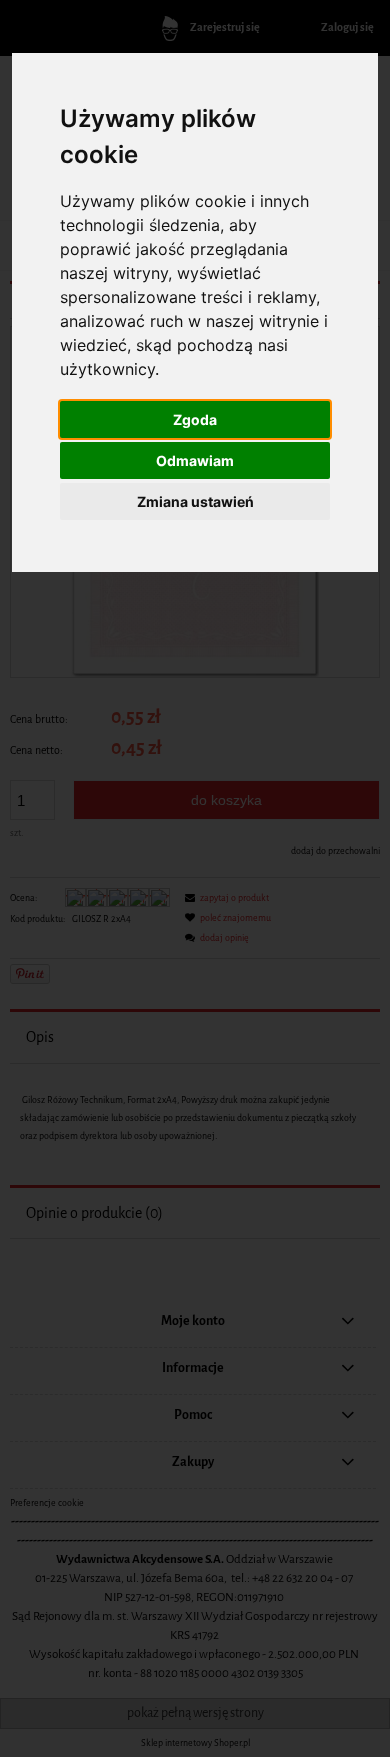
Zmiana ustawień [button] (195, 501)
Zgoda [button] (195, 419)
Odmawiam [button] (195, 460)
